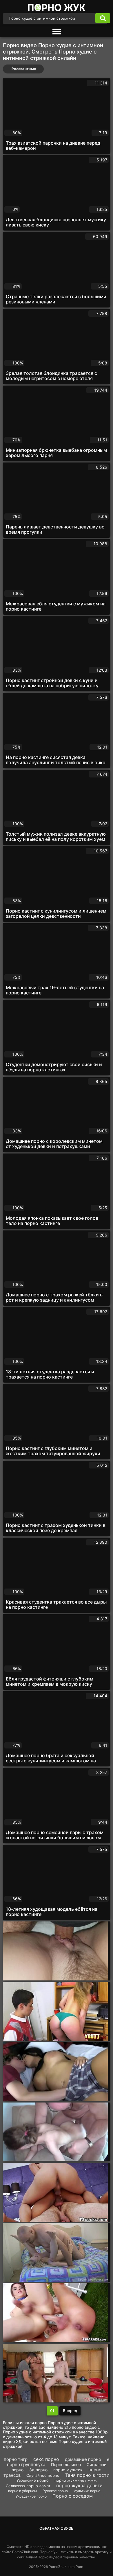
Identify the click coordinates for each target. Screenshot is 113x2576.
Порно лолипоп (66, 2464)
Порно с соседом (73, 2496)
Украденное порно (31, 2496)
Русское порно (55, 2491)
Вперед (70, 2411)
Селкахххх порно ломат (28, 2486)
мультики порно (87, 2491)
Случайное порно (43, 2475)
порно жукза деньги (79, 2485)
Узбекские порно (33, 2480)
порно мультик (68, 2470)
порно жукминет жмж (76, 2480)
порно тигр (16, 2459)
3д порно (38, 2470)
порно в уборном (22, 2491)
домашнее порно (83, 2459)
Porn (79, 2567)
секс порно (46, 2459)
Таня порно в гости (87, 2475)
